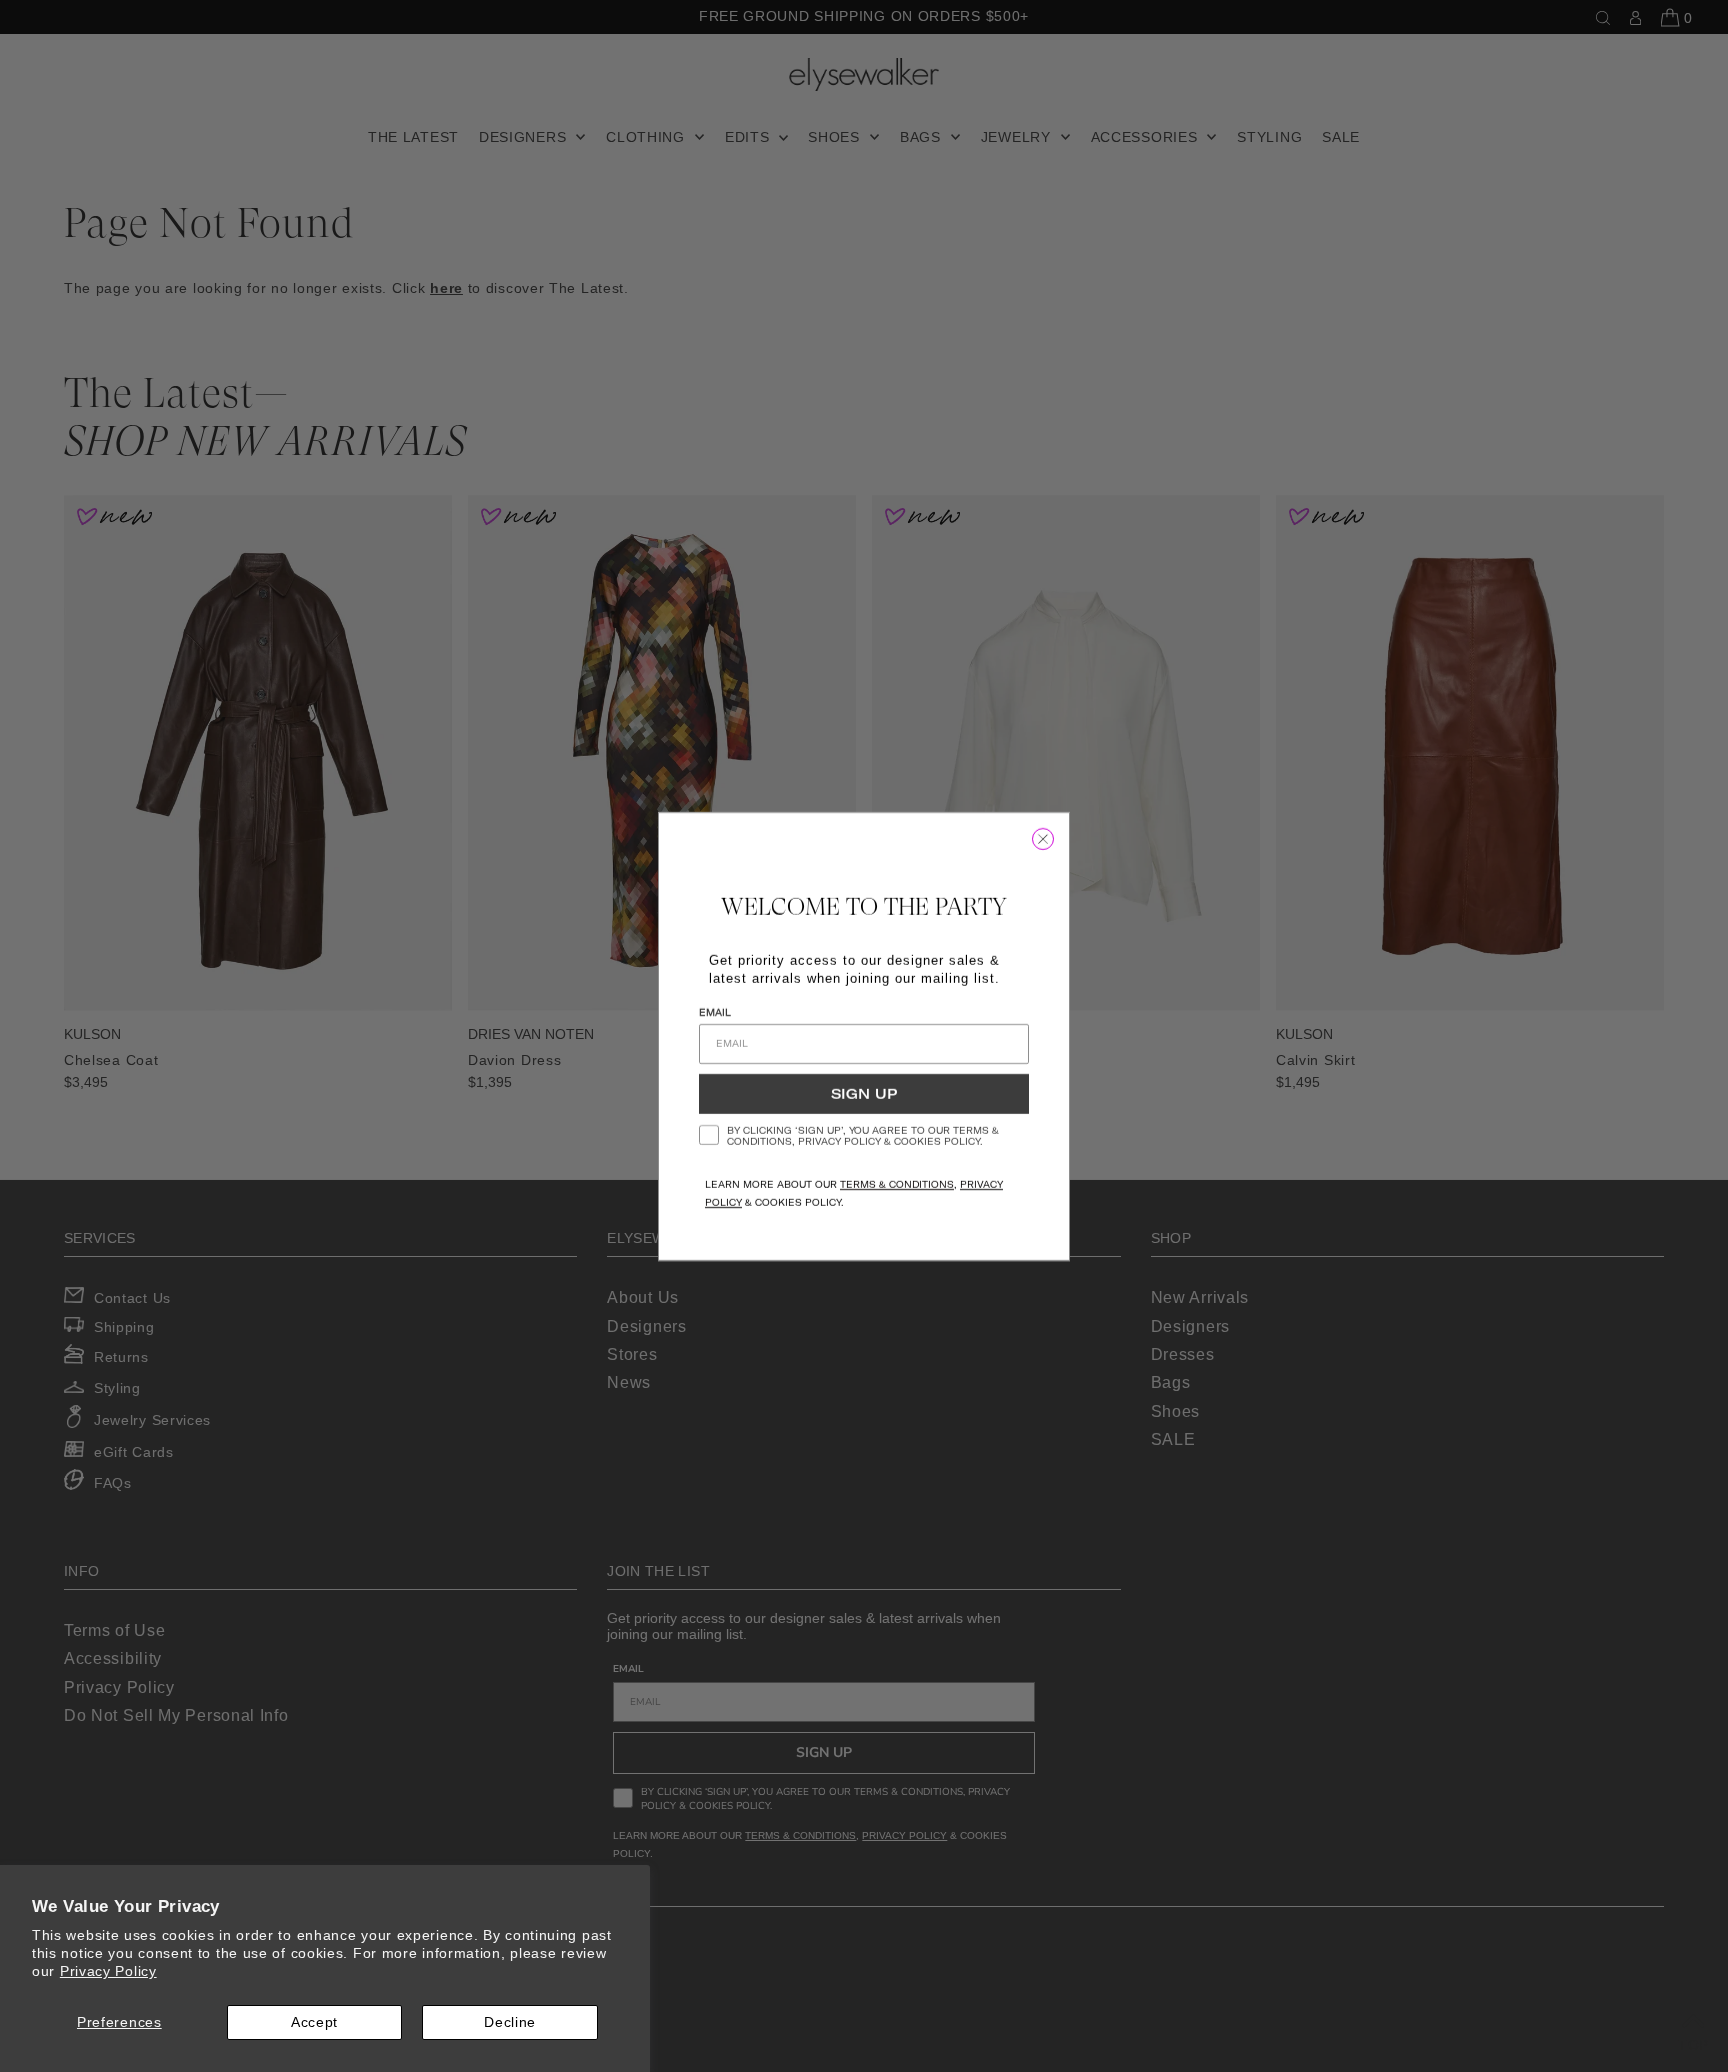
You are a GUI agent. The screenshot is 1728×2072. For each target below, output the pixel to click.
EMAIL (715, 1012)
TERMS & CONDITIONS (897, 1184)
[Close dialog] (1043, 839)
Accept (314, 2022)
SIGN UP (864, 1094)
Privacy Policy (108, 1971)
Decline (510, 2022)
